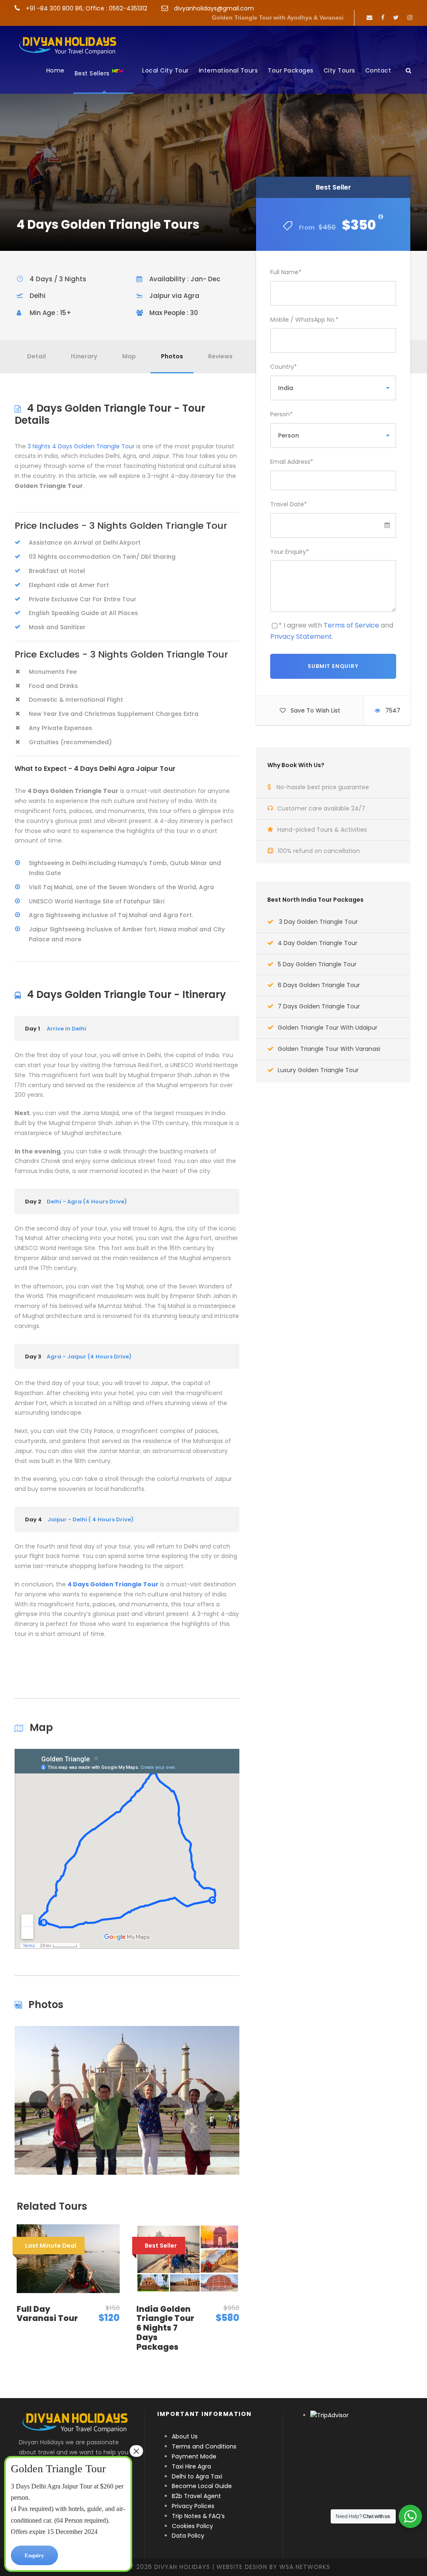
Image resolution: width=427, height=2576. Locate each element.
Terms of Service (351, 625)
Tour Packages (291, 70)
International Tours (229, 70)
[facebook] (383, 18)
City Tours (339, 70)
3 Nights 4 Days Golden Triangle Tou (80, 446)
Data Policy (188, 2536)
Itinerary (84, 356)
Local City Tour (166, 70)
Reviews (220, 356)
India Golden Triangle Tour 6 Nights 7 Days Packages (165, 2328)
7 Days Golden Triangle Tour (319, 1006)
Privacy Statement (301, 636)
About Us (185, 2436)
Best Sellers (93, 74)
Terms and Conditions (204, 2446)
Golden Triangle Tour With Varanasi (329, 1049)
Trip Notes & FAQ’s (198, 2516)
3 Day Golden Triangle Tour (318, 922)
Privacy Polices (193, 2506)
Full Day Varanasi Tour (47, 2314)
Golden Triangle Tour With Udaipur (328, 1028)
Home (55, 70)
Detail (36, 356)
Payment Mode (194, 2456)
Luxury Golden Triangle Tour (318, 1070)
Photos (172, 356)
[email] (369, 18)
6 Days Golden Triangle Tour (319, 985)
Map (129, 356)
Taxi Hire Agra (191, 2466)
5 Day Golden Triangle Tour (317, 964)
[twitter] (396, 18)
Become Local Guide (202, 2486)
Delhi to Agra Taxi (198, 2476)
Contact (378, 70)
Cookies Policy (192, 2526)
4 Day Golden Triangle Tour (318, 943)
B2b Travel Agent (196, 2496)
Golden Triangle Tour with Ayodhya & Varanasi (278, 18)
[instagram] (410, 18)
